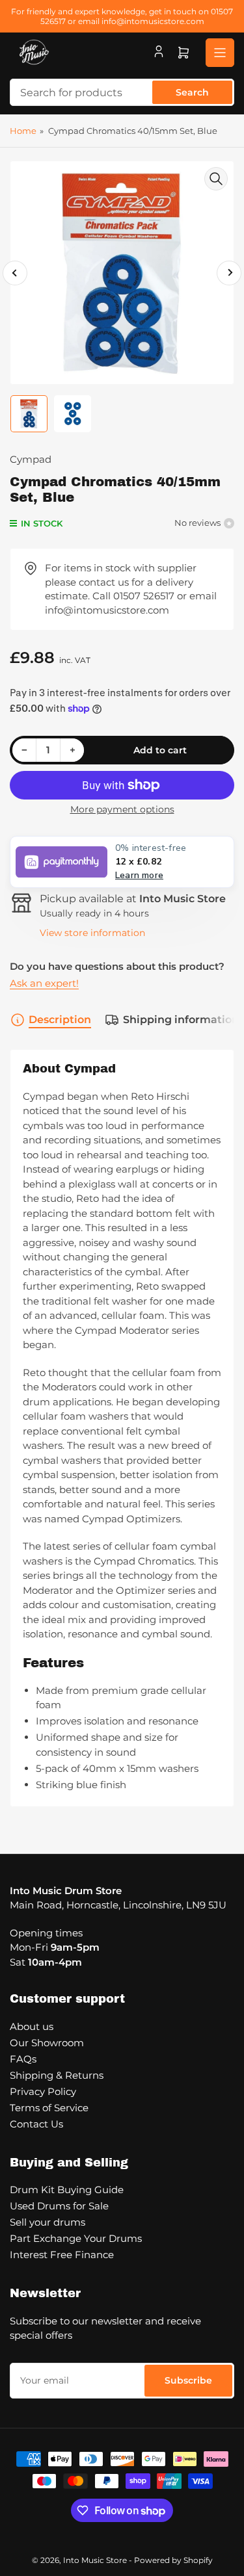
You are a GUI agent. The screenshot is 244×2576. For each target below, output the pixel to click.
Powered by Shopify (173, 2560)
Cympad (31, 459)
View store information (92, 933)
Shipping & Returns (57, 2075)
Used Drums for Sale (59, 2206)
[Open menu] (220, 53)
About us (32, 2026)
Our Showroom (47, 2043)
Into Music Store (95, 2560)
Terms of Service (49, 2108)
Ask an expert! (44, 983)
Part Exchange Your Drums (76, 2238)
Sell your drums (47, 2222)
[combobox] (122, 92)
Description (60, 1020)
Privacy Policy (43, 2091)
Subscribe (188, 2380)
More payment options (122, 809)
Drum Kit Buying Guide (67, 2190)
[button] (122, 862)
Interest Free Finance (62, 2255)
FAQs (23, 2059)
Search (192, 92)
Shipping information (181, 1020)
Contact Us (36, 2124)
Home (23, 131)
